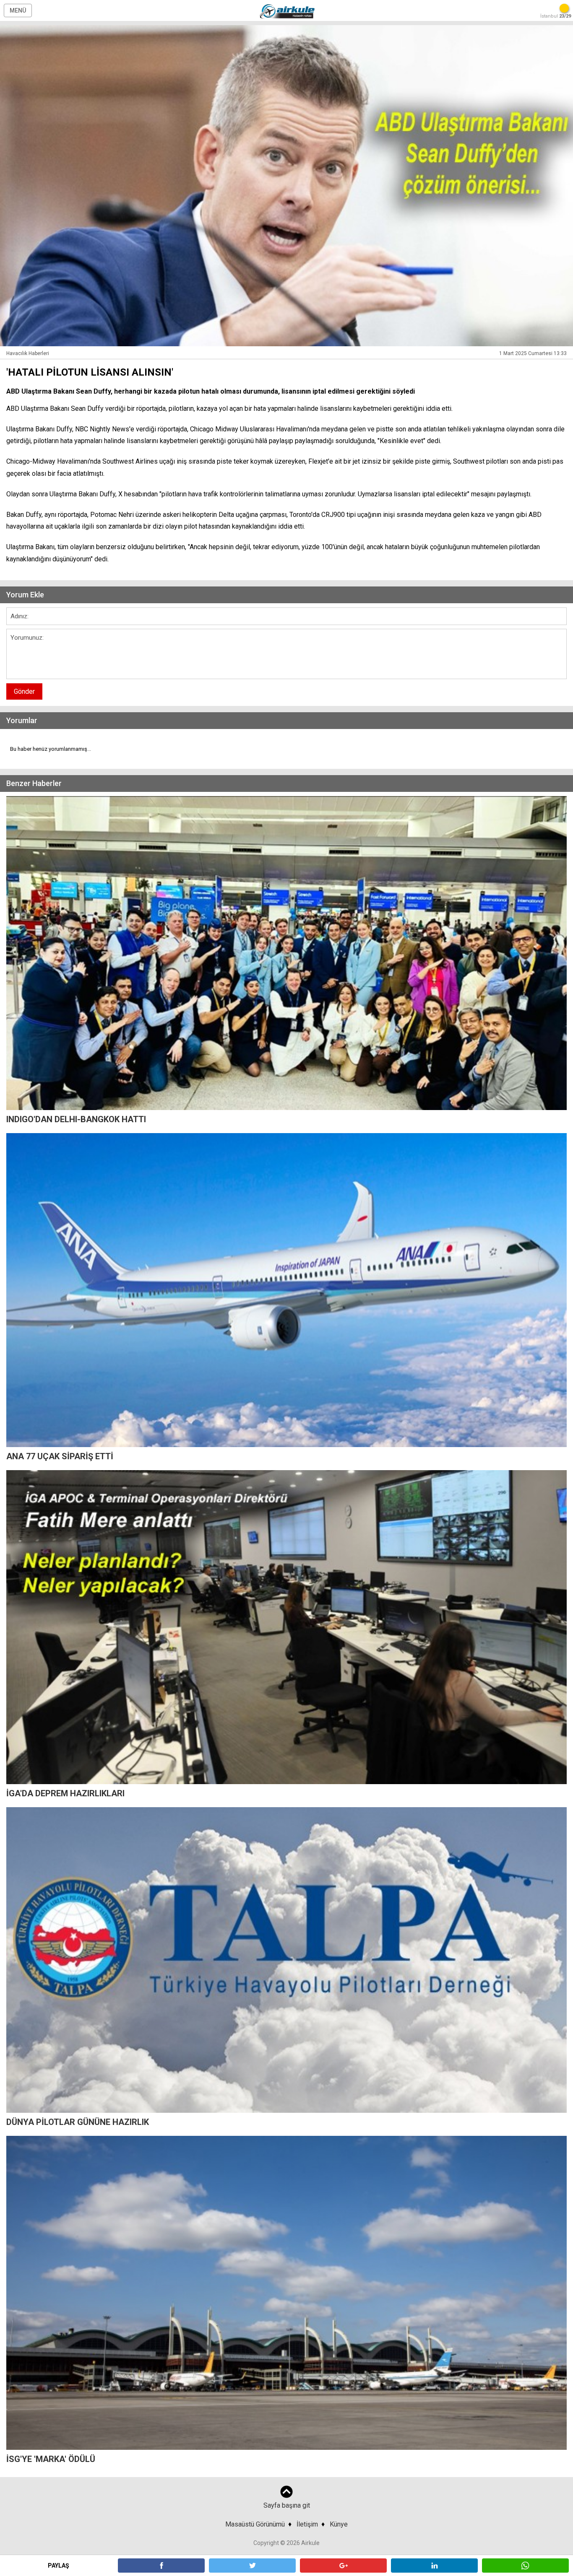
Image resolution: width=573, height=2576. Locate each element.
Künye (339, 2524)
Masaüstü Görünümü (255, 2524)
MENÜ (18, 10)
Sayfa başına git (287, 2505)
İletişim (307, 2524)
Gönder (24, 691)
